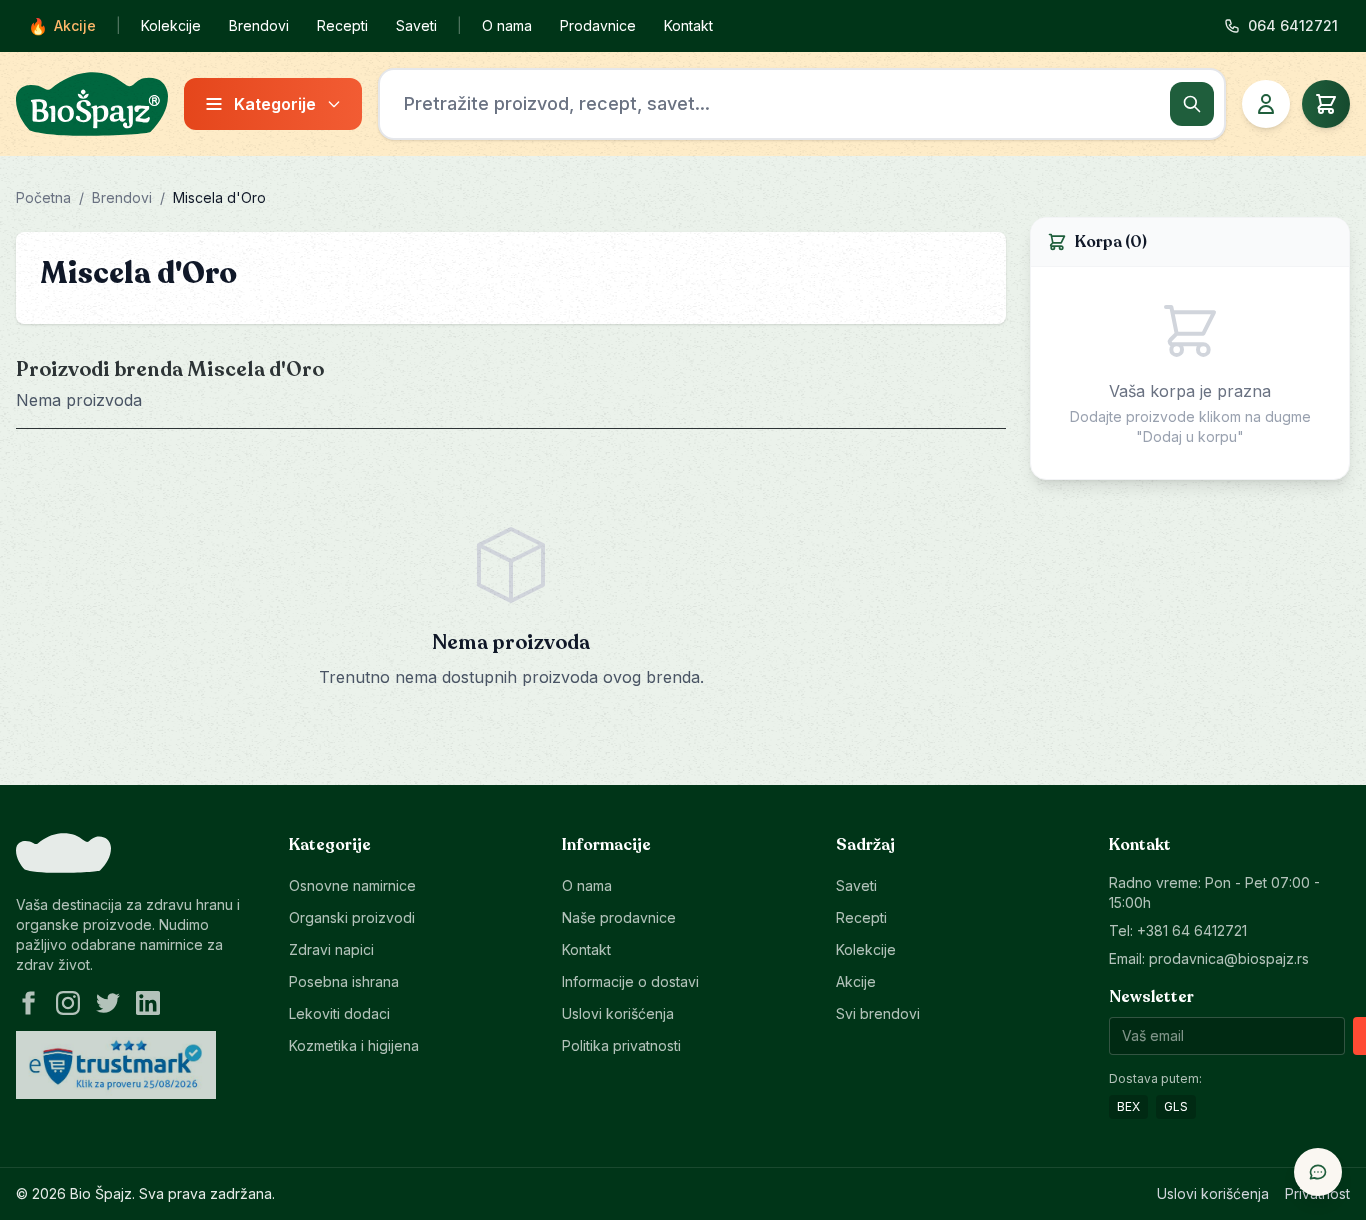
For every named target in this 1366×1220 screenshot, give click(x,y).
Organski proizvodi (352, 917)
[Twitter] (108, 1003)
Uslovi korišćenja (618, 1013)
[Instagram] (68, 1003)
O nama (507, 25)
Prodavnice (598, 25)
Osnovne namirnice (352, 885)
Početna (43, 197)
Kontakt (688, 25)
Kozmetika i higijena (354, 1045)
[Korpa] (1326, 104)
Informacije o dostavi (630, 981)
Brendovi (259, 25)
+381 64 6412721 (1192, 930)
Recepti (342, 25)
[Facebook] (28, 1003)
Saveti (416, 25)
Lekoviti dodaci (339, 1013)
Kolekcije (171, 25)
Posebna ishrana (344, 981)
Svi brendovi (878, 1013)
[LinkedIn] (148, 1003)
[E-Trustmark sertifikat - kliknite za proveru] (116, 1065)
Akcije (62, 26)
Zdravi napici (331, 949)
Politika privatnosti (621, 1045)
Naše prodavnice (619, 917)
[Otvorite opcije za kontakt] (1318, 1172)
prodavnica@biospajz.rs (1229, 958)
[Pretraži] (1192, 104)
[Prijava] (1266, 104)
